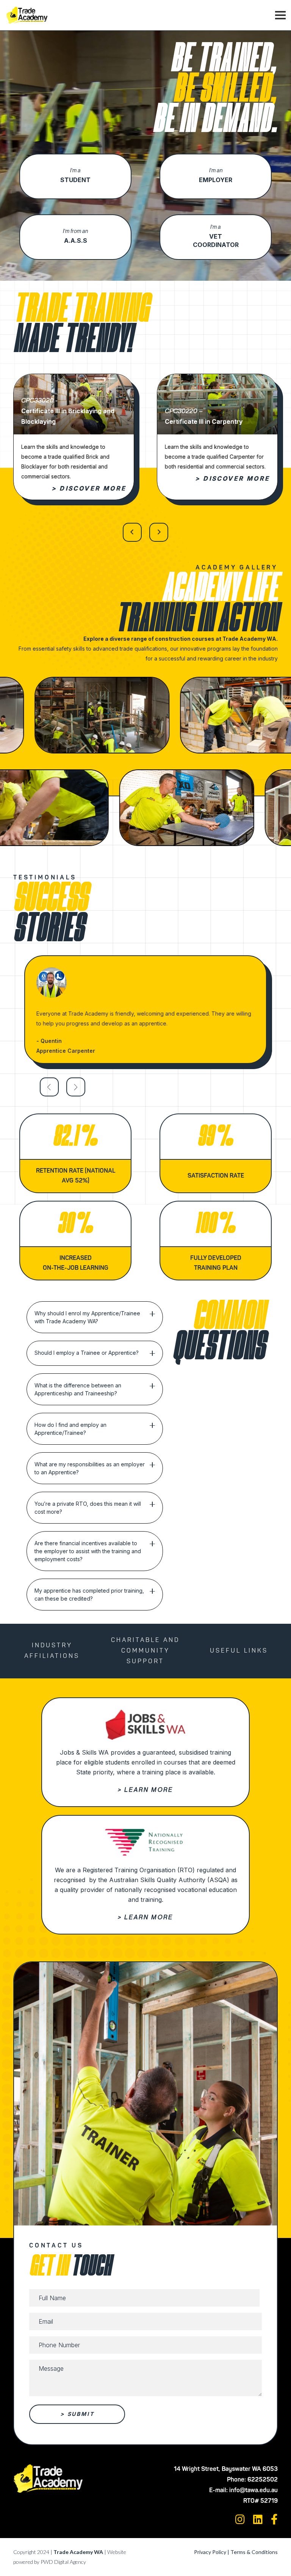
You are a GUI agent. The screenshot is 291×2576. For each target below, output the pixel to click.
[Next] (159, 532)
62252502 (263, 2480)
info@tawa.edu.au (253, 2491)
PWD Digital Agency (63, 2562)
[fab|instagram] (240, 2519)
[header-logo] (27, 15)
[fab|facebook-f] (274, 2519)
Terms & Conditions (254, 2552)
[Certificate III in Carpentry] (217, 379)
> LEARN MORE (145, 1790)
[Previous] (132, 532)
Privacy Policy (210, 2552)
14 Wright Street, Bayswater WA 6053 (226, 2469)
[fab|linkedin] (258, 2519)
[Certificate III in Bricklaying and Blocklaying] (74, 379)
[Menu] (280, 15)
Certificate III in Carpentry (204, 421)
